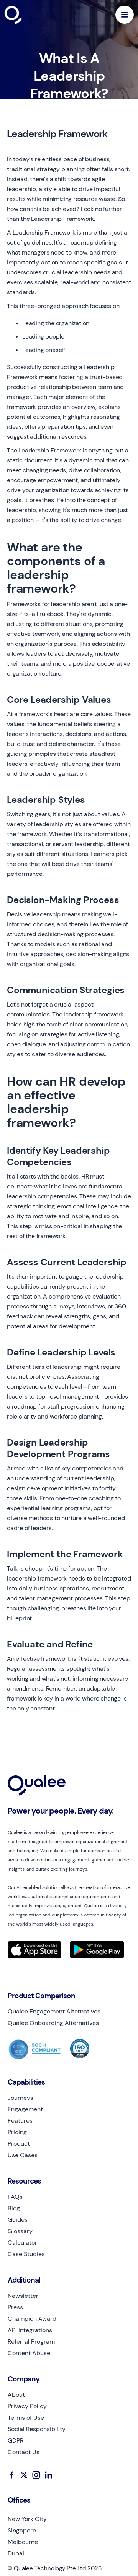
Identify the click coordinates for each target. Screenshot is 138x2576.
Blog (14, 2208)
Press (15, 2307)
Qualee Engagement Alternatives (54, 2012)
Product (19, 2144)
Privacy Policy (27, 2406)
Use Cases (23, 2155)
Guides (18, 2220)
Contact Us (24, 2452)
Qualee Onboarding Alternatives (53, 2023)
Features (20, 2121)
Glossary (20, 2231)
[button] (125, 15)
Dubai (16, 2553)
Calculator (22, 2243)
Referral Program (31, 2342)
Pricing (17, 2132)
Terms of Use (26, 2418)
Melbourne (23, 2542)
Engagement (25, 2109)
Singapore (22, 2531)
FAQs (15, 2197)
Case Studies (26, 2254)
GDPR (16, 2441)
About (16, 2395)
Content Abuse (29, 2353)
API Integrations (30, 2330)
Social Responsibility (37, 2429)
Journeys (21, 2098)
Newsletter (23, 2296)
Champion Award (32, 2319)
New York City (27, 2519)
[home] (31, 15)
